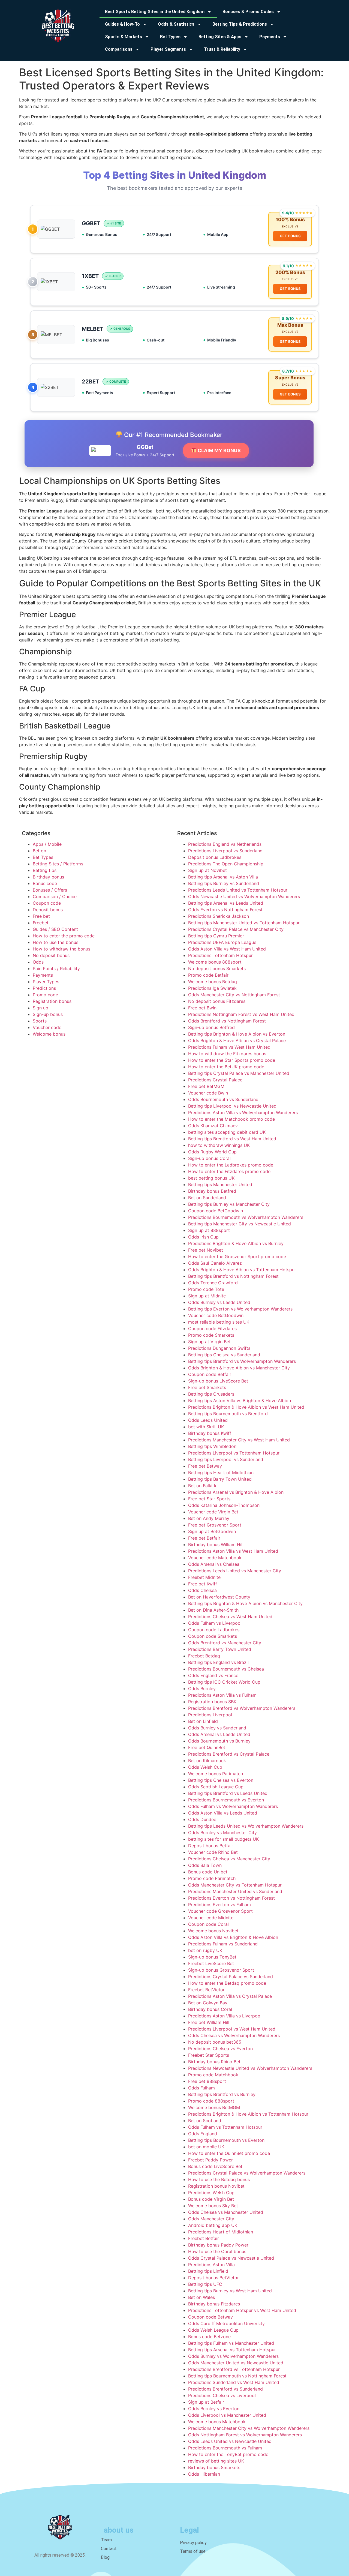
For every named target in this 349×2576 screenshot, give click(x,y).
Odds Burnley (202, 1689)
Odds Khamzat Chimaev (213, 1126)
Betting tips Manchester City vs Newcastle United (240, 1224)
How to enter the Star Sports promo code (232, 1060)
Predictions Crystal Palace (215, 1080)
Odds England (203, 2134)
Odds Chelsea (202, 1590)
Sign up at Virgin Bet (209, 1342)
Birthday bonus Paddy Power (218, 2245)
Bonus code (45, 883)
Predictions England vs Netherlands (225, 844)
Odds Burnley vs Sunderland (217, 1728)
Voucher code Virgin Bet (213, 1512)
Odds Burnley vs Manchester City (222, 1833)
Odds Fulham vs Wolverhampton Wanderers (233, 1806)
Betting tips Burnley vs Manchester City (229, 1204)
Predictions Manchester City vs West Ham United (239, 1440)
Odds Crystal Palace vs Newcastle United (231, 2258)
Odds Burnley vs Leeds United (219, 1302)
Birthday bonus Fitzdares (214, 2304)
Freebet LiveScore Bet (211, 1963)
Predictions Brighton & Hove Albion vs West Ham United (246, 1407)
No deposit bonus (51, 955)
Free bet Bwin (202, 1008)
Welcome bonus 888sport (215, 962)
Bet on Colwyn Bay (208, 2003)
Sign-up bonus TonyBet (212, 1957)
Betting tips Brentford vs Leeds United (228, 1793)
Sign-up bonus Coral (209, 1158)
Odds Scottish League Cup (216, 1787)
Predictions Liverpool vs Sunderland (225, 851)
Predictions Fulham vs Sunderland (223, 1944)
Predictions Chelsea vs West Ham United (230, 1617)
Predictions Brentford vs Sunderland (225, 2389)
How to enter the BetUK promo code (226, 1067)
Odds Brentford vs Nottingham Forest (227, 1021)
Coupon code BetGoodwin (216, 1211)
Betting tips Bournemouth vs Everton (226, 2140)
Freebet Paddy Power (210, 2160)
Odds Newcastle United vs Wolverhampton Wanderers (244, 896)
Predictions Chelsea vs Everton (220, 2049)
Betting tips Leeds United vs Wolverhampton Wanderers (246, 1826)
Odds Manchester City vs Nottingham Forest (234, 995)
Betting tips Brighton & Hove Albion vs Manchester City (245, 1603)
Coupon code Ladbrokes (214, 1630)
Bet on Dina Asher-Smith (213, 1610)
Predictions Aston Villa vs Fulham (222, 1695)
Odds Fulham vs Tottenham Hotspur (225, 2127)
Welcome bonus (49, 1034)
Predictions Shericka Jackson (219, 916)
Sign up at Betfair (206, 2402)
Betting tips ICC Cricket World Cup (224, 1682)
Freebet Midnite (204, 1577)
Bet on (39, 851)
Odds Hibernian (204, 2474)
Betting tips (45, 870)
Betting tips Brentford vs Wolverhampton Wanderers (242, 1361)
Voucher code (47, 1027)
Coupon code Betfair (210, 1374)
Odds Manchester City (211, 2219)
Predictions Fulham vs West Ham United (229, 1047)
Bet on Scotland (205, 2121)
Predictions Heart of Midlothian (221, 2232)
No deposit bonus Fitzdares (217, 1001)
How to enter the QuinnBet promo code (229, 2153)
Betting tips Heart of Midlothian (221, 1473)
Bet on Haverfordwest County (219, 1597)
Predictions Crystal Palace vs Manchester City (236, 929)
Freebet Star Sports (209, 2055)
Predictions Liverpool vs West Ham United (232, 2029)
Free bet (41, 916)
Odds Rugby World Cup (212, 1152)
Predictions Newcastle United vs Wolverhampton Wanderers (250, 2068)
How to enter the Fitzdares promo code (229, 1171)
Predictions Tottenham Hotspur (220, 955)
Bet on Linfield (203, 1721)
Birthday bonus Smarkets (214, 2467)
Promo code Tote (206, 1289)
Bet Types (43, 857)
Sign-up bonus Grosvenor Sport (221, 1970)
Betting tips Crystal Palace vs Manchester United (239, 1073)
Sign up (40, 1008)
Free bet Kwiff (203, 1584)
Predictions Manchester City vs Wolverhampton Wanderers (249, 2428)
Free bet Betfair (204, 1538)
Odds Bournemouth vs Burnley (219, 1741)
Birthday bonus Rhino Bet (214, 2062)
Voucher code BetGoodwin (216, 1315)
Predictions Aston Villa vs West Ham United (233, 1551)
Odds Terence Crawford (213, 1283)
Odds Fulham (201, 2088)
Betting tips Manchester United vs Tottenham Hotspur (244, 923)
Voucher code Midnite (211, 1918)
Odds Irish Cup (203, 1237)
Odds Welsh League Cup (213, 2330)
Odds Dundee (202, 1819)
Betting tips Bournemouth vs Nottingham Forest (237, 2376)
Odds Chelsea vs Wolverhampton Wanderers (234, 2035)
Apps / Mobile (47, 844)
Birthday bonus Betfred (212, 1191)
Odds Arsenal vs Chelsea (214, 1564)
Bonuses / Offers (50, 890)
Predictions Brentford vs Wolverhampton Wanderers (242, 1708)
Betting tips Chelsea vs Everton (221, 1780)
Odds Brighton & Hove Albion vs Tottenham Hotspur (242, 1270)
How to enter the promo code (64, 936)
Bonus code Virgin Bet (211, 2199)
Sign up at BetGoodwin (212, 1531)
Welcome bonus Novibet (213, 1931)
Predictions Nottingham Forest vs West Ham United (241, 1014)
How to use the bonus (55, 942)
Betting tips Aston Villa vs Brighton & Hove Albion (240, 1401)
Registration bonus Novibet (216, 2186)
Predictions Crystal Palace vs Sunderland (231, 1977)
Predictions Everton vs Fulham (219, 1905)
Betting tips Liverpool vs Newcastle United (232, 1106)
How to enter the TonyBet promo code (228, 2454)
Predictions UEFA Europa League (222, 942)
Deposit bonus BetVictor (213, 2278)
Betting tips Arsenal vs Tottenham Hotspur (232, 2350)
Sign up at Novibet (207, 870)
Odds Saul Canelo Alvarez (215, 1263)
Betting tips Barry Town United (220, 1479)
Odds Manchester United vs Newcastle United (236, 2363)
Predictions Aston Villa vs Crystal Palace (230, 1996)
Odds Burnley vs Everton (214, 2409)
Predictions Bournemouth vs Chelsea (226, 1669)
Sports (40, 1021)
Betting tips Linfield (208, 2271)
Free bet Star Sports (209, 1499)
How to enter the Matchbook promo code (231, 1119)
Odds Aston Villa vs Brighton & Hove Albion (233, 1937)
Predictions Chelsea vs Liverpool (222, 2395)
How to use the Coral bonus (217, 2251)
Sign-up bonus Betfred (211, 1027)
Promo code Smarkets (211, 1335)
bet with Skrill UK (206, 1427)
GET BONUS (290, 236)
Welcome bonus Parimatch (216, 1774)
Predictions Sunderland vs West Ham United (234, 2382)
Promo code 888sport (211, 2101)
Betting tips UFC (205, 2284)
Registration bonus (52, 1001)
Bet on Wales (201, 2297)
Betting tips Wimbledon (212, 1446)
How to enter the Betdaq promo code (227, 1983)
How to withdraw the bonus (61, 949)
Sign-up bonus (48, 1014)
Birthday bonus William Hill (216, 1545)
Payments (43, 975)
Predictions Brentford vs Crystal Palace (229, 1754)
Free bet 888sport (207, 2081)
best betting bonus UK (211, 1178)
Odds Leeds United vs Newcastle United (230, 2441)
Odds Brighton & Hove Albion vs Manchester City (239, 1368)
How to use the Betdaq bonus (219, 2179)
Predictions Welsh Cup (211, 2193)
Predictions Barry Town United (220, 1649)
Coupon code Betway (210, 2317)
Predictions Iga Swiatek (212, 988)
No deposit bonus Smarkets (217, 968)
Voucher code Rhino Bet (213, 1852)
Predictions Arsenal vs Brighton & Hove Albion (236, 1492)
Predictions (44, 988)
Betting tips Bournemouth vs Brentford (228, 1414)
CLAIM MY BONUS (219, 450)
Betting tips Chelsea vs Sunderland (224, 1355)
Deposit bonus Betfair (211, 1846)
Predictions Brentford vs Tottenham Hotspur (234, 2369)
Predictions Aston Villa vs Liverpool (225, 2016)
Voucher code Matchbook (215, 1558)
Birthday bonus (48, 877)
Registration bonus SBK (212, 1702)
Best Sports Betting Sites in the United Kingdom (155, 12)
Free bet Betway (205, 1466)
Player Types (46, 982)
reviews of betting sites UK (216, 2461)
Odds (38, 962)
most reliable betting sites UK (219, 1322)
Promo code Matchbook (213, 2075)
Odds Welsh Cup (205, 1767)
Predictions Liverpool (210, 1715)
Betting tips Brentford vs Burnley (222, 2094)
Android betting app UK (213, 2225)
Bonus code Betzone (209, 2337)
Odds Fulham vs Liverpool (215, 1623)
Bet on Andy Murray (209, 1518)
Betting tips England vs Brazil (218, 1662)
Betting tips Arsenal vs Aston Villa (223, 877)
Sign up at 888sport (209, 1230)
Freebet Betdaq (204, 1656)
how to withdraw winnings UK (219, 1145)
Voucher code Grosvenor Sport (220, 1911)
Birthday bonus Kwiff (210, 1433)
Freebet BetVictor (206, 1990)
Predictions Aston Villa (211, 2265)
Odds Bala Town (205, 1865)
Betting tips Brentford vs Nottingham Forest (233, 1276)
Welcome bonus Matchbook (217, 2422)
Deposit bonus (48, 910)
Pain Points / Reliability (56, 968)
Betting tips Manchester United (220, 1184)
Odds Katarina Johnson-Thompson (224, 1505)
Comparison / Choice (55, 896)
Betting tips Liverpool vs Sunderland (226, 1459)
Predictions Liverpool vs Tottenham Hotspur (234, 1453)
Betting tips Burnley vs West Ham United (230, 2291)
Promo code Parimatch (212, 1878)
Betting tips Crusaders (211, 1394)
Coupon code (47, 903)
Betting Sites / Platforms (58, 864)
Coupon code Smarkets (213, 1636)
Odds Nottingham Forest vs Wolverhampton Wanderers (245, 2435)
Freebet (41, 923)
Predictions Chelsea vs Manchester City (229, 1859)
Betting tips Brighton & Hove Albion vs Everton (237, 1034)
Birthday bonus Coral (210, 2009)
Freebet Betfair (204, 2238)
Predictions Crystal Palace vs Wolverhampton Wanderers (247, 2173)
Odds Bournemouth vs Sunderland (223, 1099)
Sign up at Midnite (207, 1296)
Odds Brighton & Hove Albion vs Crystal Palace (237, 1040)
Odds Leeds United (208, 1420)
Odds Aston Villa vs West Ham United (227, 949)
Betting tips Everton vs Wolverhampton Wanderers (240, 1309)
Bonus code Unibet (208, 1872)
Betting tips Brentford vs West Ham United (232, 1139)
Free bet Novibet (206, 1250)
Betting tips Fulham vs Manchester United (231, 2343)
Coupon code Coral (208, 1924)
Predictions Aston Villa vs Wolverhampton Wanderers (243, 1112)
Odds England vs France (213, 1675)
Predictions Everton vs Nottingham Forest (231, 1898)
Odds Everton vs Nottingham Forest (225, 910)
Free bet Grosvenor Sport (215, 1525)
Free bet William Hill (209, 2022)
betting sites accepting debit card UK (227, 1132)
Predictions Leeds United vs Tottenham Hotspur (238, 890)
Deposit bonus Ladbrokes (215, 857)
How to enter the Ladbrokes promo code (231, 1165)
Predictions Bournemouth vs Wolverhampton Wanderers (246, 1217)
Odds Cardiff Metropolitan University (226, 2323)
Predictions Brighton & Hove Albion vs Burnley (236, 1243)
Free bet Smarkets (207, 1387)
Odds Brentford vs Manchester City (225, 1643)
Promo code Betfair (208, 975)
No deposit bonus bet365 (215, 2042)
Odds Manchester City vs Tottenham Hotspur (235, 1885)
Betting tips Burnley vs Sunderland (224, 883)
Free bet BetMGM (206, 1086)
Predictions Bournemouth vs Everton (226, 1800)
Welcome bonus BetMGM (214, 2107)
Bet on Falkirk (202, 1486)
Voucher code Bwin (208, 1093)
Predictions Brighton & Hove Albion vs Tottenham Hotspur (248, 2114)
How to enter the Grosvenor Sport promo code (237, 1256)
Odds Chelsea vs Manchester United (226, 2212)
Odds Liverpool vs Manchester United (227, 2415)
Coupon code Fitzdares (212, 1329)
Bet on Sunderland (207, 1198)
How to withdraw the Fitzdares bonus (227, 1054)
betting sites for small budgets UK (223, 1839)
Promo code (45, 995)
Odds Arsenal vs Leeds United (219, 1734)
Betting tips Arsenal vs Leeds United (226, 903)
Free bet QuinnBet (207, 1747)
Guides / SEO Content (55, 929)
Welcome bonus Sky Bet (213, 2206)
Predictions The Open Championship (226, 864)
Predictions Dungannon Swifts (219, 1348)
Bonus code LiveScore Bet (215, 2166)
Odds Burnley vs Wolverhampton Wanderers (233, 2356)
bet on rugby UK (205, 1950)
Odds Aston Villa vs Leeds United (223, 1813)
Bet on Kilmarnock (207, 1761)
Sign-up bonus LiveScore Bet (218, 1381)
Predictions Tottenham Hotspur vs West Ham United (242, 2310)
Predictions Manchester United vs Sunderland (235, 1891)
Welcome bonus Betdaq (213, 982)
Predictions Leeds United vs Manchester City (235, 1571)
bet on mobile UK (206, 2147)
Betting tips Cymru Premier (216, 936)
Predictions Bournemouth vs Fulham (225, 2448)
